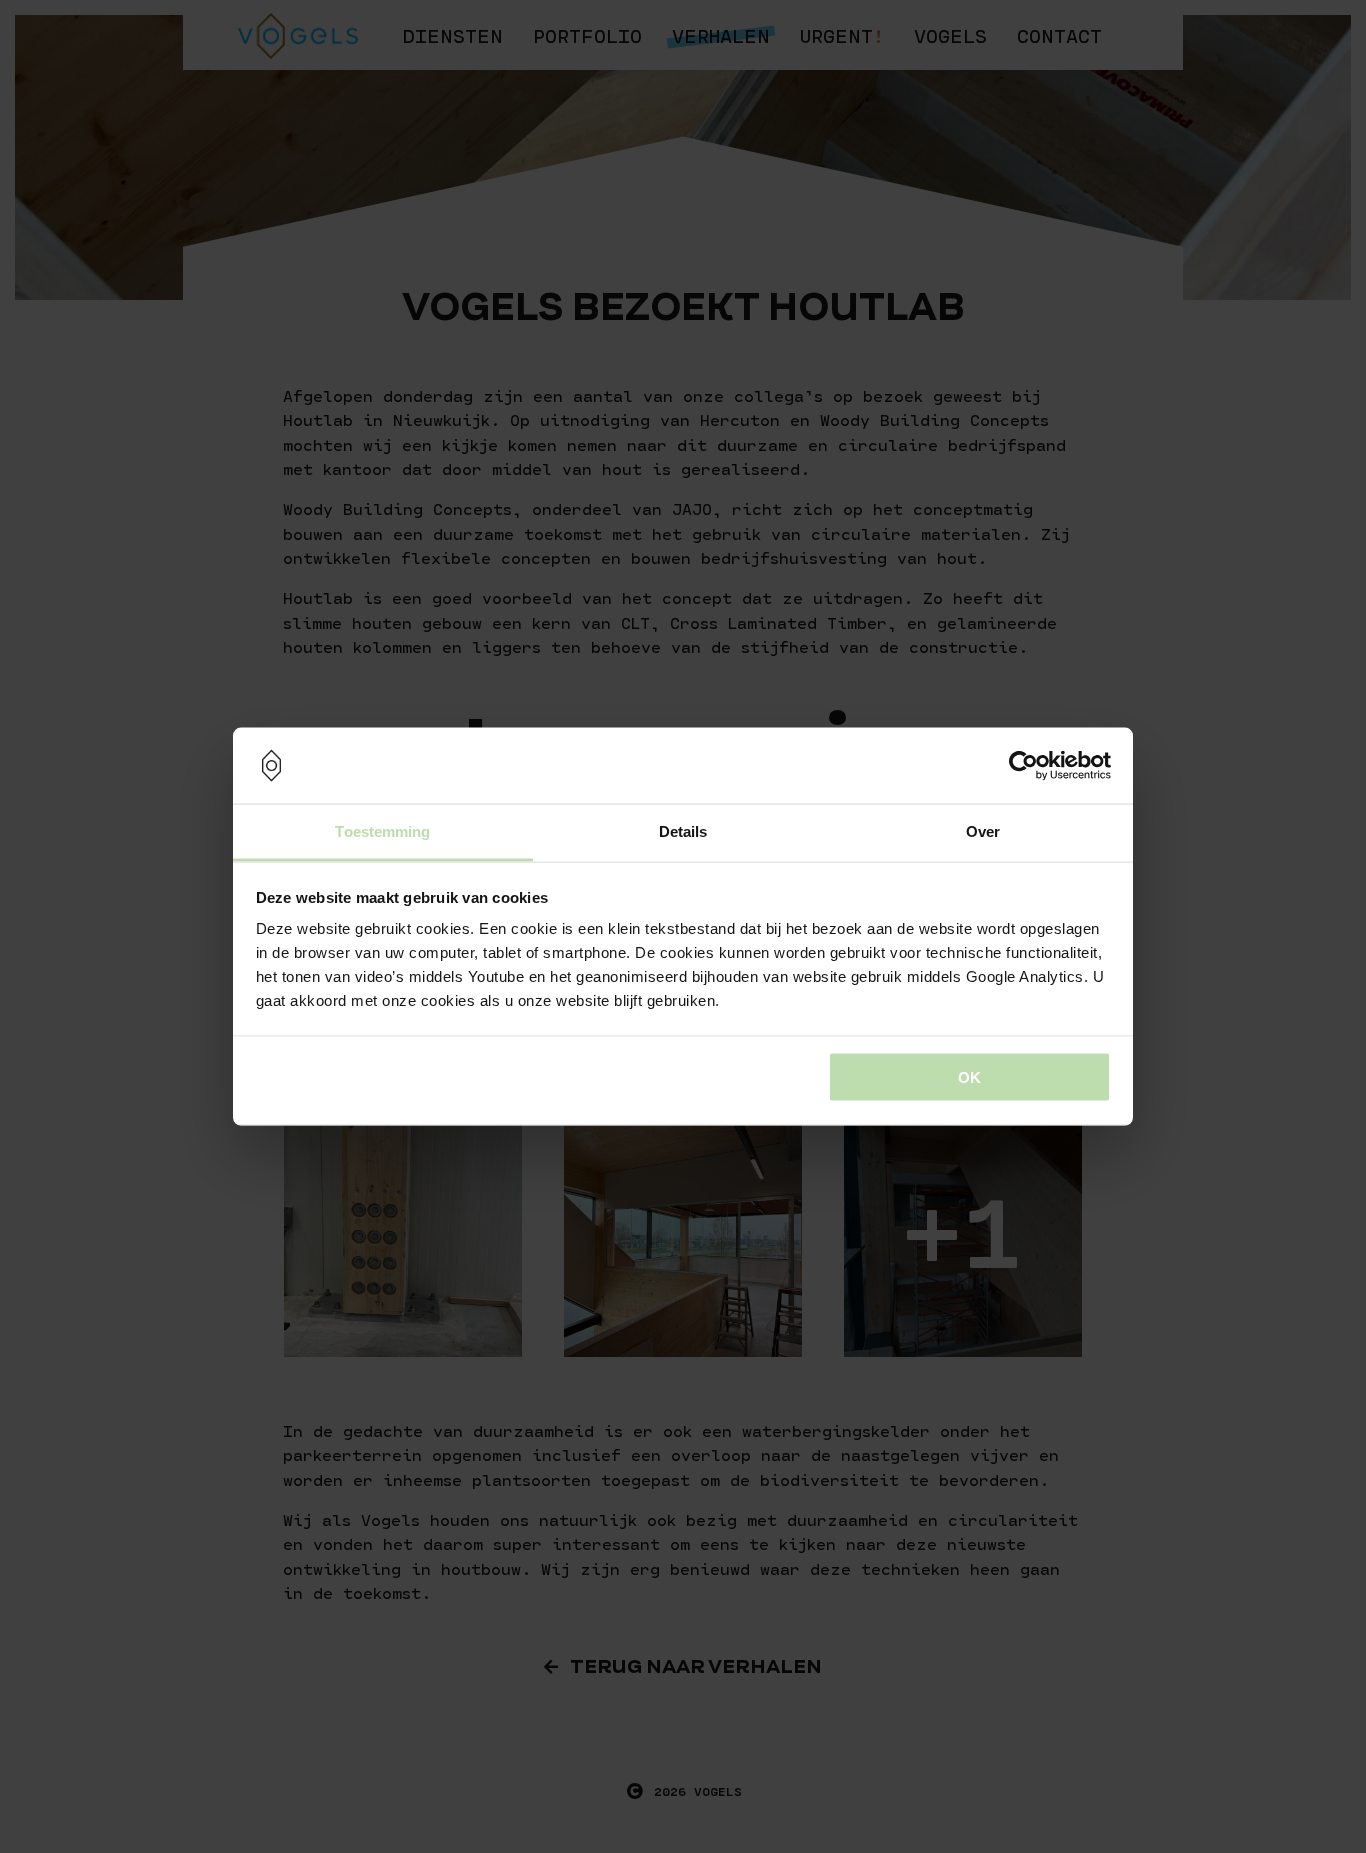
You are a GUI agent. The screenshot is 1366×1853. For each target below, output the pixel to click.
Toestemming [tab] (382, 831)
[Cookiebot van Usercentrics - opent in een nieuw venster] (1023, 766)
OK (969, 1076)
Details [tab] (683, 831)
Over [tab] (983, 831)
